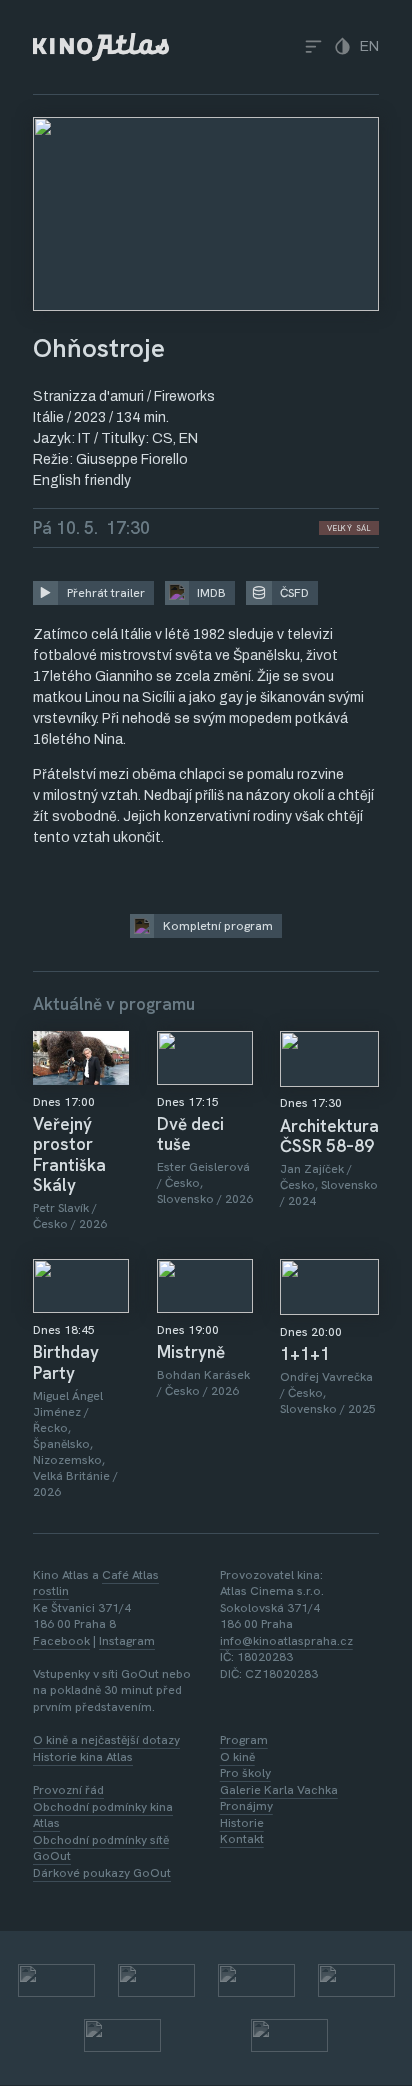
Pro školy (245, 1773)
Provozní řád (68, 1790)
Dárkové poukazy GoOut (102, 1873)
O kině (237, 1757)
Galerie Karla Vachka (279, 1790)
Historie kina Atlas (83, 1757)
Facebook (61, 1641)
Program (244, 1740)
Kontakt (242, 1839)
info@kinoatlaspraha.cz (286, 1641)
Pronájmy (246, 1806)
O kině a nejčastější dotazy (106, 1740)
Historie (242, 1823)
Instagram (127, 1641)
